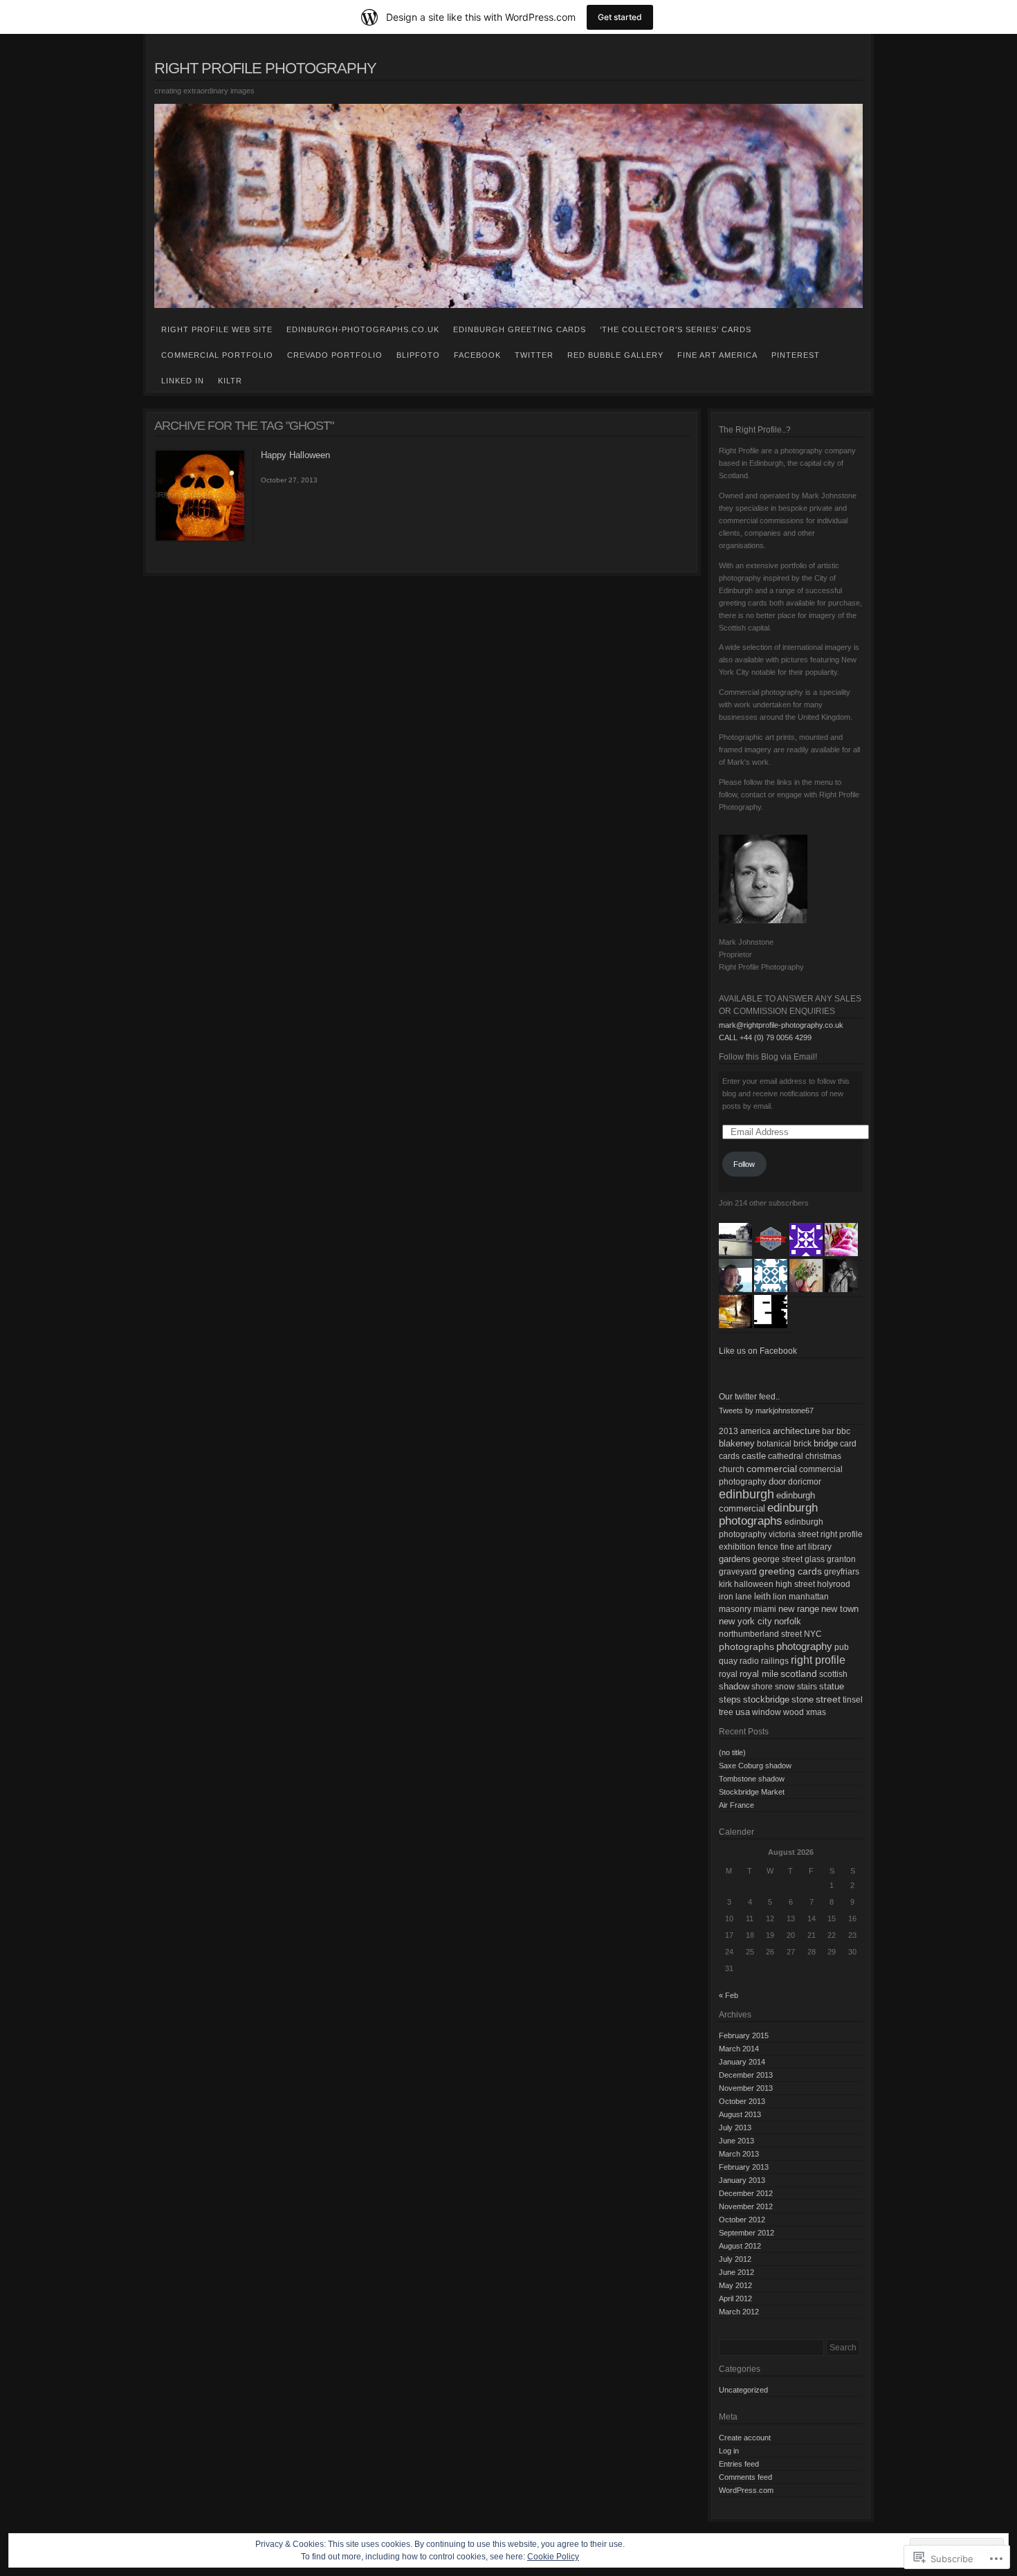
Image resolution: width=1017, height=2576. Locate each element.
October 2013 (742, 2101)
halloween (754, 1584)
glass (815, 1559)
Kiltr (230, 381)
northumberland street (760, 1634)
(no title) (732, 1752)
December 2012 (746, 2193)
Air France (736, 1805)
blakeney (737, 1443)
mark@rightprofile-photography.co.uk (781, 1025)
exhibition (737, 1547)
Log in (729, 2451)
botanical (774, 1444)
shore (762, 1687)
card (848, 1444)
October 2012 (742, 2220)
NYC (813, 1634)
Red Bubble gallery (615, 355)
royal (728, 1674)
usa (743, 1712)
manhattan (809, 1597)
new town (840, 1609)
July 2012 (735, 2259)
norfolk (788, 1621)
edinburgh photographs (768, 1514)
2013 (729, 1431)
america (755, 1431)
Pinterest (796, 355)
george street (778, 1559)
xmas (816, 1712)
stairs (807, 1687)
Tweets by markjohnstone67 (766, 1411)
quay (728, 1661)
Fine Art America (717, 355)
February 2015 (744, 2035)
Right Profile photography (265, 68)
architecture (796, 1431)
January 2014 (742, 2062)
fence (768, 1547)
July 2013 (735, 2128)
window (767, 1712)
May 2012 (735, 2285)
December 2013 (746, 2075)
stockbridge (766, 1699)
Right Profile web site (217, 329)
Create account (745, 2438)
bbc (843, 1431)
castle (754, 1456)
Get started (620, 17)
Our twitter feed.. (749, 1397)
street (828, 1699)
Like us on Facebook (758, 1351)
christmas (823, 1456)
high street (795, 1584)
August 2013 (740, 2114)
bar (828, 1431)
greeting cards (790, 1571)
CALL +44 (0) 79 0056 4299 (765, 1037)
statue (832, 1686)
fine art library (806, 1547)
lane (744, 1597)
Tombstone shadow (752, 1779)
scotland (799, 1674)
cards (729, 1456)
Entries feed (739, 2464)
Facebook (477, 355)
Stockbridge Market (752, 1792)
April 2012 (735, 2298)
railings (775, 1661)
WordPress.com (746, 2490)
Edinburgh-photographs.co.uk (363, 329)
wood (794, 1712)
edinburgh (746, 1494)
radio (749, 1661)
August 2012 (740, 2246)
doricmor (805, 1482)
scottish (833, 1674)
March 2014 (739, 2049)
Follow (744, 1164)
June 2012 (736, 2272)
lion (780, 1597)
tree (726, 1712)
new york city (745, 1621)
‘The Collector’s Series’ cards (676, 329)
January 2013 (742, 2180)
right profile (818, 1660)
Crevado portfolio (335, 355)
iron (726, 1597)
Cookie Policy (553, 2557)
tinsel (853, 1700)
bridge (826, 1443)
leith (762, 1596)
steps (730, 1699)
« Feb (729, 1995)
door (777, 1481)
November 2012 (746, 2206)
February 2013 (744, 2167)
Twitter (534, 355)
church (732, 1469)
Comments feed (745, 2477)
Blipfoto (418, 355)
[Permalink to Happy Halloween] (200, 539)
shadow (734, 1686)
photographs (746, 1647)
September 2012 (746, 2233)
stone (803, 1699)
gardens (735, 1559)
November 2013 (746, 2088)
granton (841, 1559)
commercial (772, 1469)
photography (804, 1646)
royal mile (759, 1674)
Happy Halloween (295, 455)
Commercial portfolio (217, 355)
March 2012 (739, 2312)
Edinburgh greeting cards (520, 329)
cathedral (786, 1456)
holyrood (834, 1584)
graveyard (738, 1572)
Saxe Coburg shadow (755, 1766)
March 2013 (739, 2154)
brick (803, 1444)
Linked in (183, 381)
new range (799, 1609)
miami (765, 1609)
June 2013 (736, 2141)
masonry (735, 1609)
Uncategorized (743, 2390)
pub (842, 1647)
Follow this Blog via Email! (768, 1057)
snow (785, 1687)
